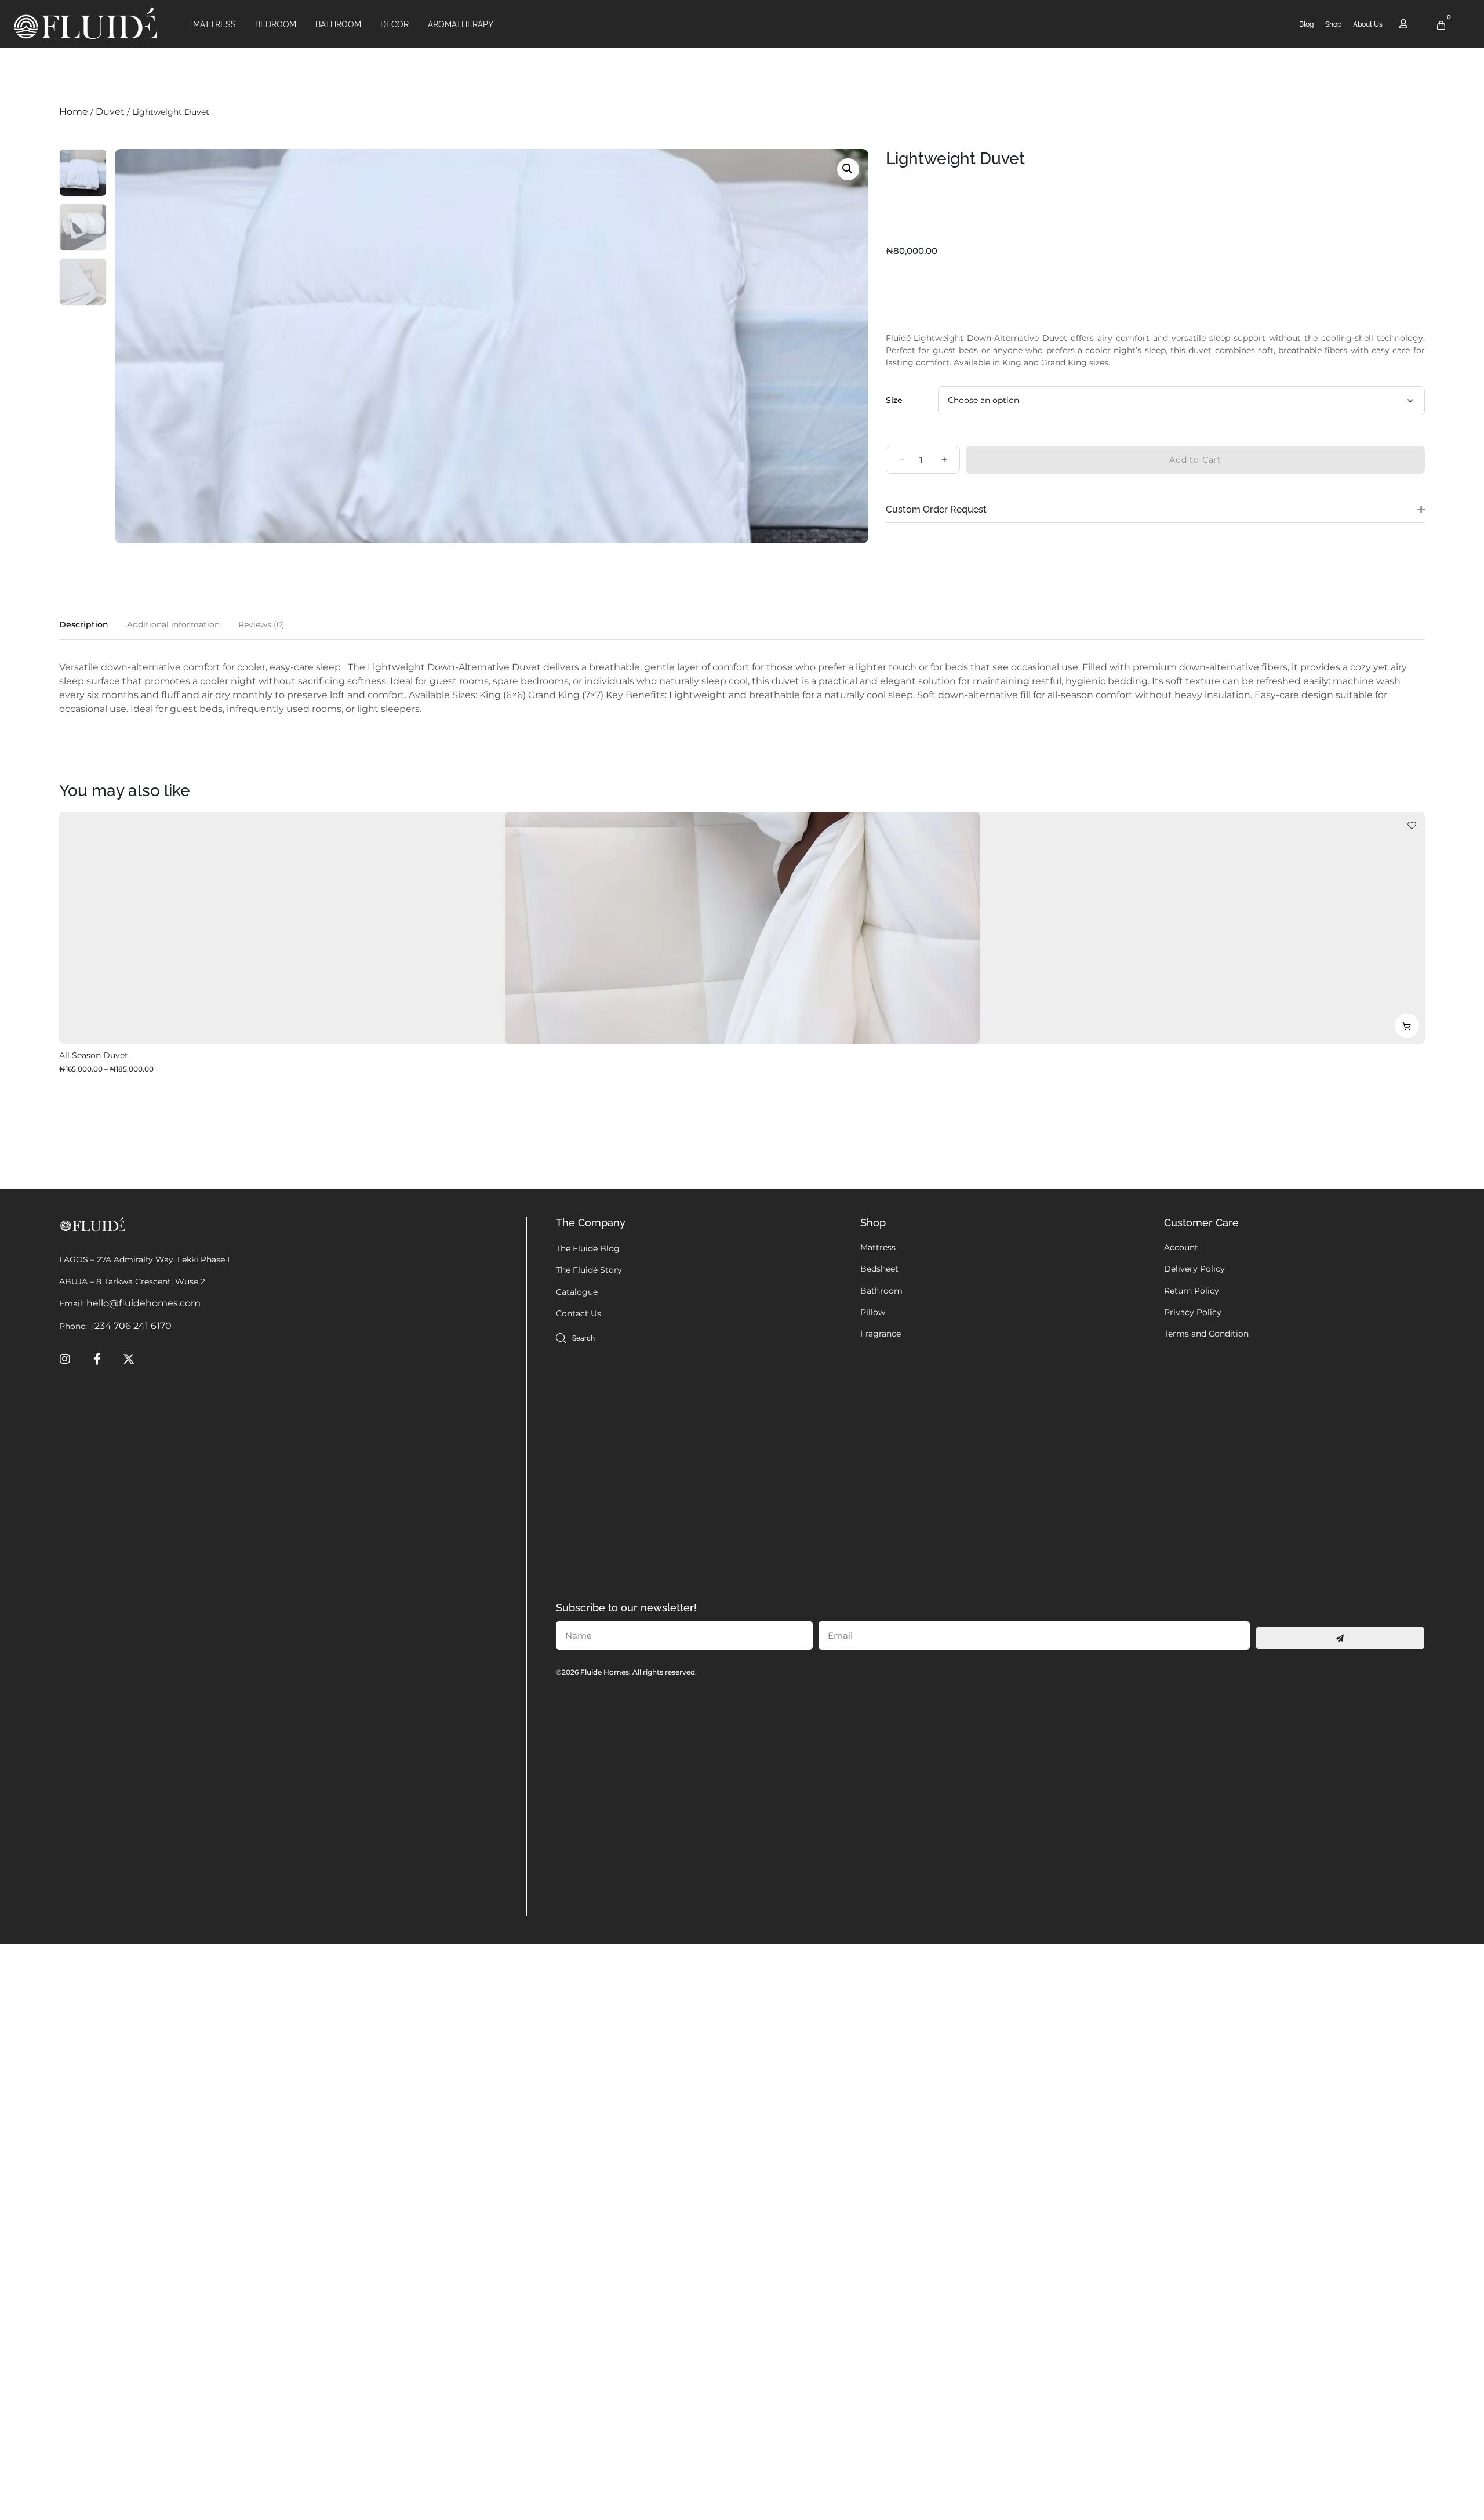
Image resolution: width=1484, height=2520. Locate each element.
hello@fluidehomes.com (143, 1303)
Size (894, 400)
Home (74, 112)
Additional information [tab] (173, 624)
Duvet (110, 112)
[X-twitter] (129, 1359)
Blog (1306, 24)
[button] (848, 169)
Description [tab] (84, 624)
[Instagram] (65, 1359)
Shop (1333, 24)
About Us (1368, 24)
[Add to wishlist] (1412, 825)
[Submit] (1340, 1638)
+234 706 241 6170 (130, 1326)
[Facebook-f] (97, 1359)
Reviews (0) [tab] (261, 624)
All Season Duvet (94, 1055)
